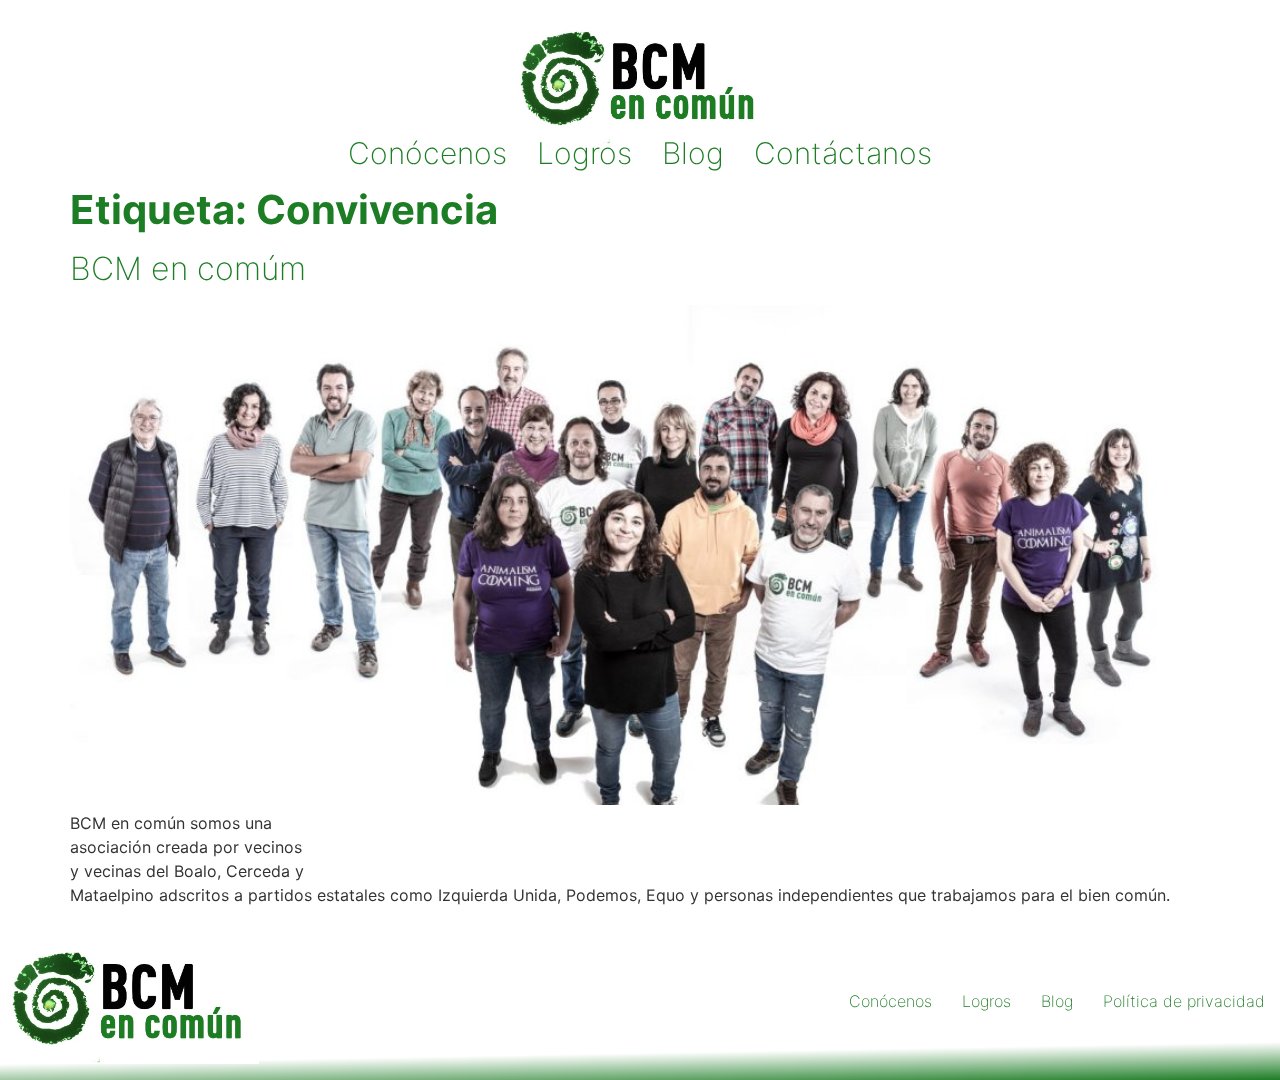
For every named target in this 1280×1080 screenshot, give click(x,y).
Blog (693, 153)
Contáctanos (843, 153)
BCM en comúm (188, 268)
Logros (584, 153)
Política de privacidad (1184, 1001)
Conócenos (427, 153)
